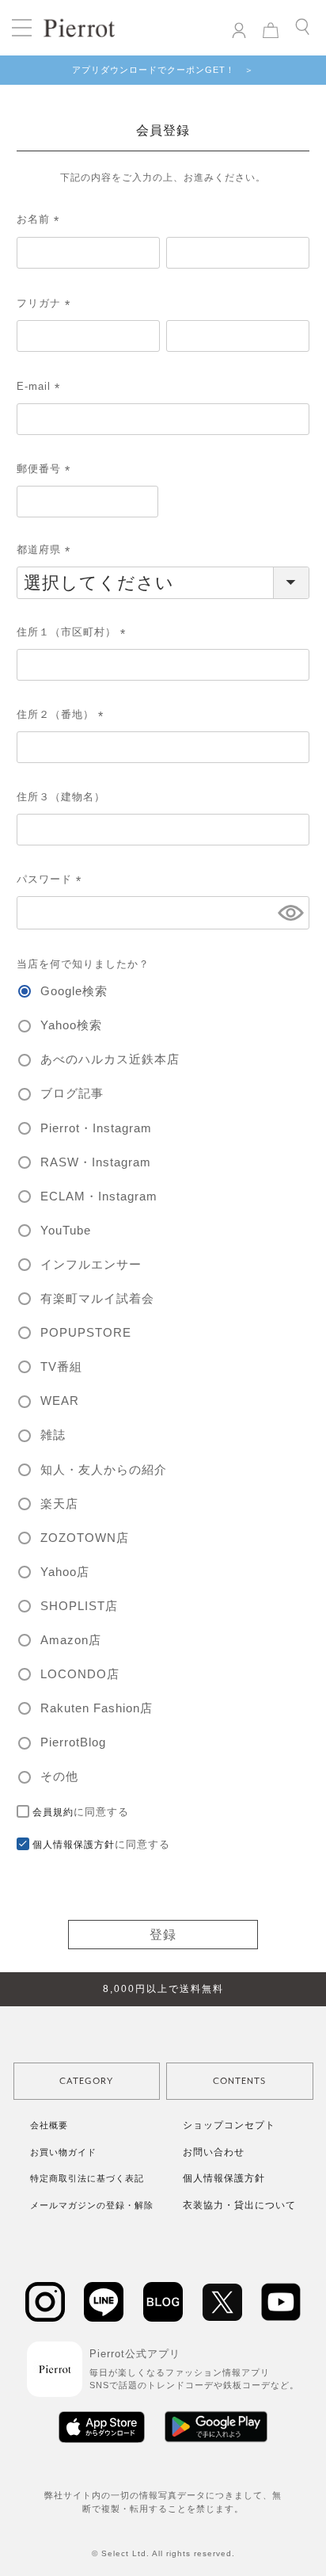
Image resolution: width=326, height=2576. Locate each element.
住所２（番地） (63, 714)
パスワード (51, 879)
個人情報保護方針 (74, 1845)
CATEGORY (86, 2081)
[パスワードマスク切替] (291, 913)
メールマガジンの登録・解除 (92, 2205)
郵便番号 (46, 469)
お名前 (40, 219)
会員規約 (53, 1812)
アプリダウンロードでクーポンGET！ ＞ (163, 70)
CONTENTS (239, 2081)
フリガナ (46, 303)
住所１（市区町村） (74, 632)
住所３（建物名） (61, 797)
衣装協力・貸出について (239, 2205)
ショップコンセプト (229, 2125)
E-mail (41, 386)
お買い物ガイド (63, 2152)
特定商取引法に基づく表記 (87, 2178)
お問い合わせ (214, 2152)
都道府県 (46, 550)
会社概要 (49, 2125)
